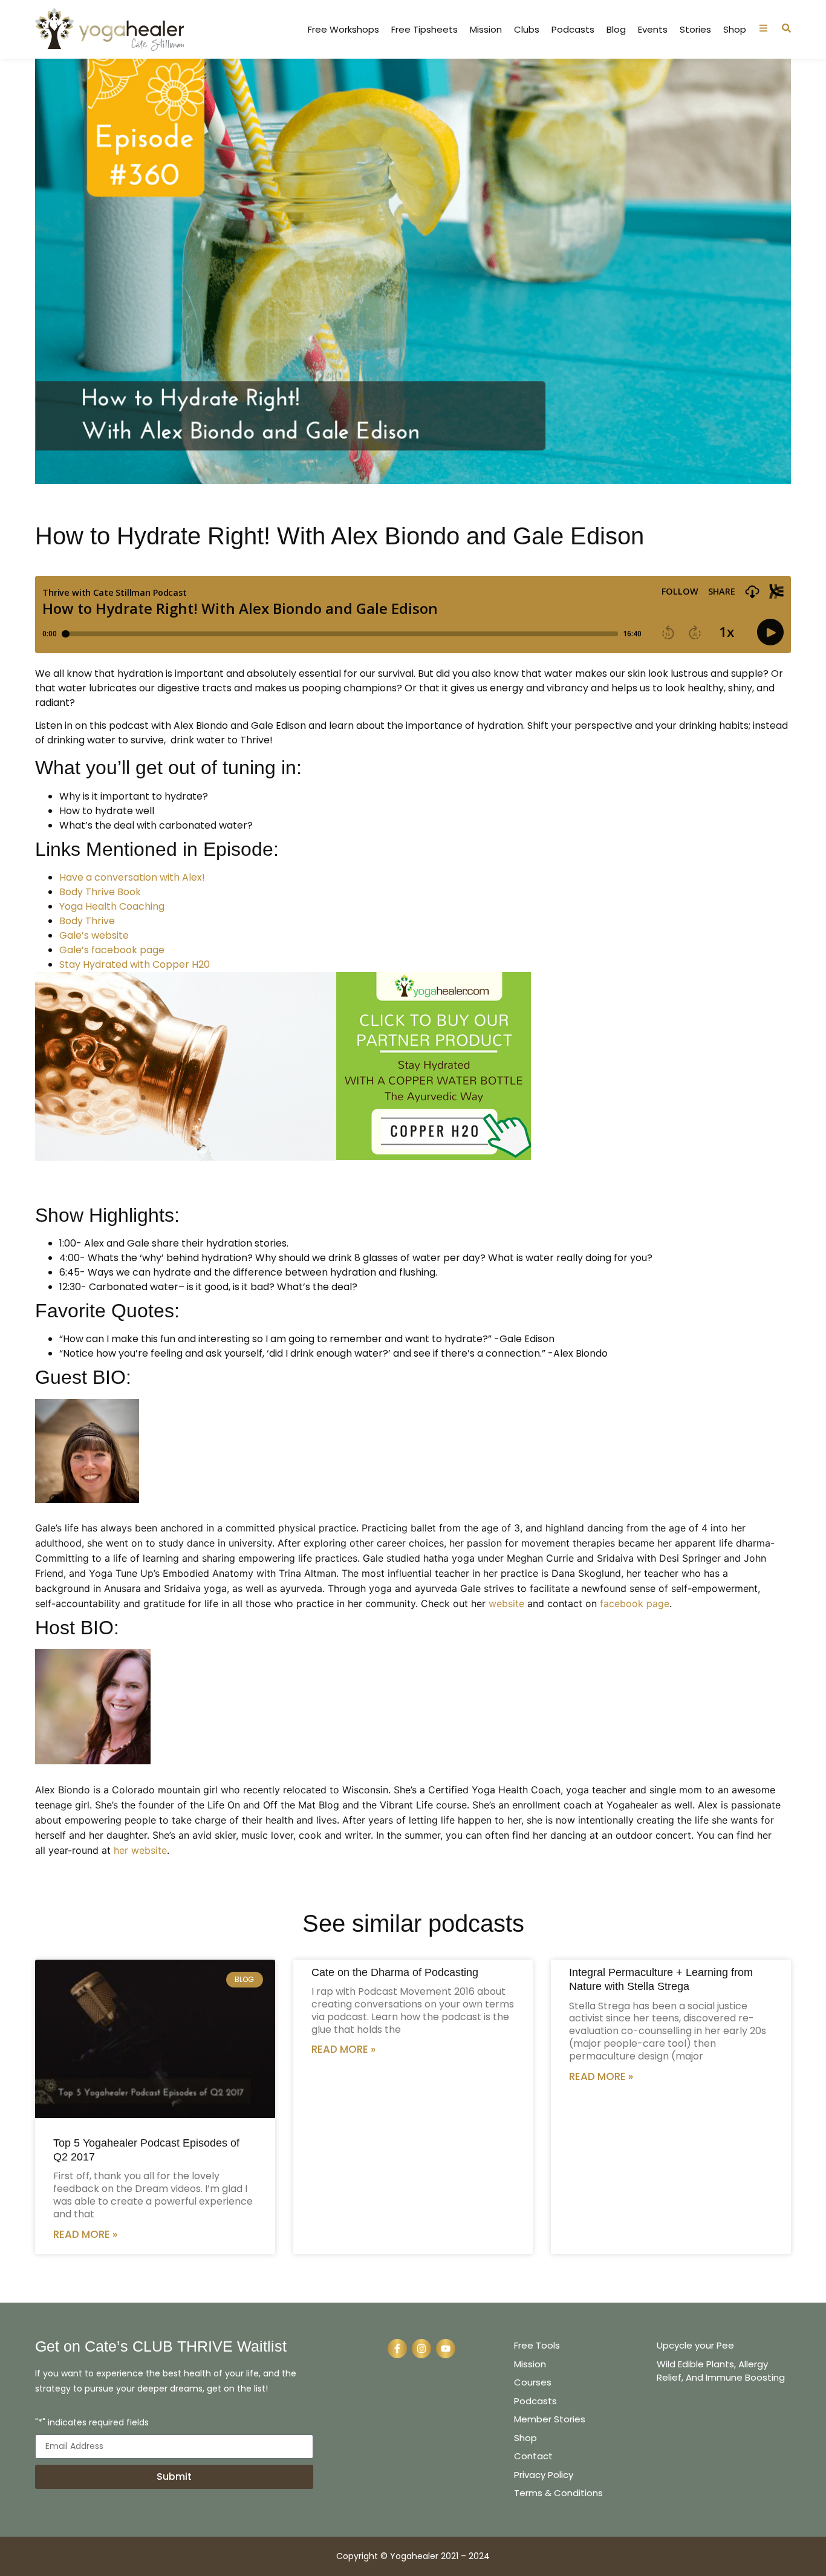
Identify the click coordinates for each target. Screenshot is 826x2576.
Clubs (527, 30)
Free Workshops (343, 30)
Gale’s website (94, 935)
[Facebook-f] (397, 2349)
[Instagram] (421, 2349)
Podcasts (573, 30)
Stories (695, 30)
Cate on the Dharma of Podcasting (395, 1972)
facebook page (635, 1603)
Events (653, 30)
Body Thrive (87, 921)
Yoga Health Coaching (112, 906)
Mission (486, 30)
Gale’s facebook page (112, 950)
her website (140, 1850)
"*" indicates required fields (92, 2423)
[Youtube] (446, 2349)
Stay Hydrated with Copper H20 (135, 964)
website (506, 1603)
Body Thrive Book (100, 892)
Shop (735, 30)
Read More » (85, 2234)
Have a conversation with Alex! (132, 877)
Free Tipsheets (424, 30)
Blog (616, 30)
